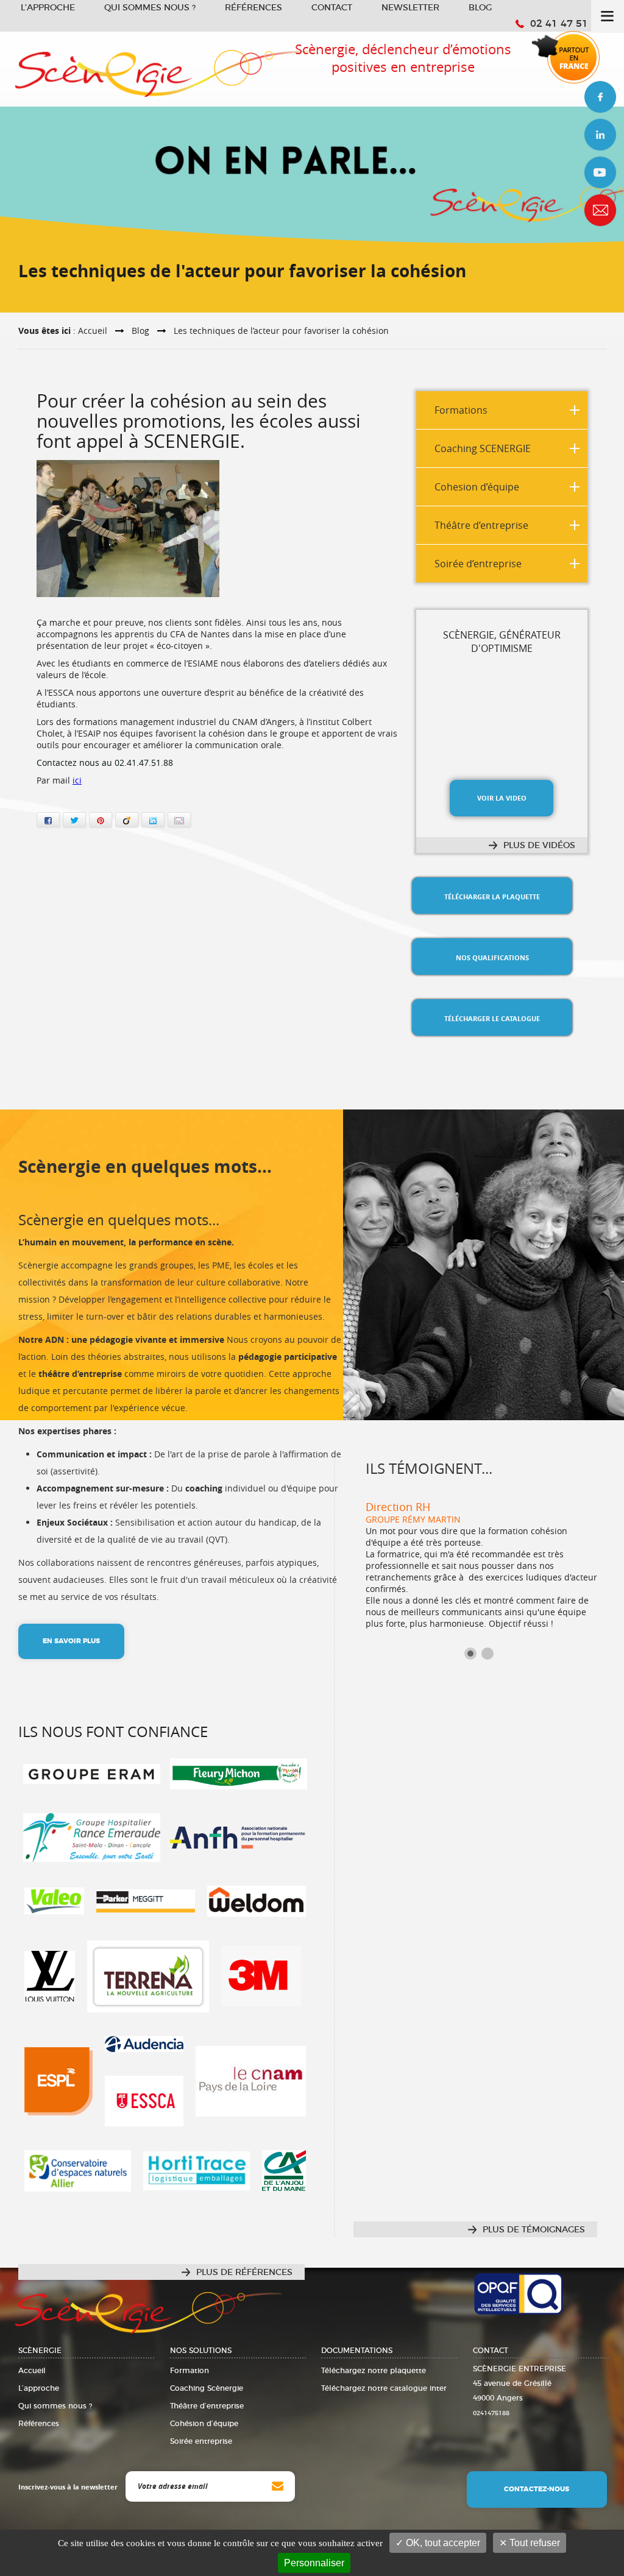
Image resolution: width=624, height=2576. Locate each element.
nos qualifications (492, 957)
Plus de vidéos (539, 846)
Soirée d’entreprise (478, 564)
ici (77, 780)
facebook (600, 97)
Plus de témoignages (534, 2230)
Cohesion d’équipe (477, 487)
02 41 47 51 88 (567, 24)
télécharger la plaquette (492, 897)
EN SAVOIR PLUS (71, 1641)
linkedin (600, 135)
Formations (461, 410)
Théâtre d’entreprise (481, 525)
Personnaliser (314, 2563)
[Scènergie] (165, 66)
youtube (600, 172)
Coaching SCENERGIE (483, 448)
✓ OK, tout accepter (438, 2543)
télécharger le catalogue (492, 1018)
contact (600, 210)
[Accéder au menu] (608, 16)
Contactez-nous (537, 2489)
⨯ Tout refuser (530, 2543)
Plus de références (244, 2273)
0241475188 (491, 2413)
